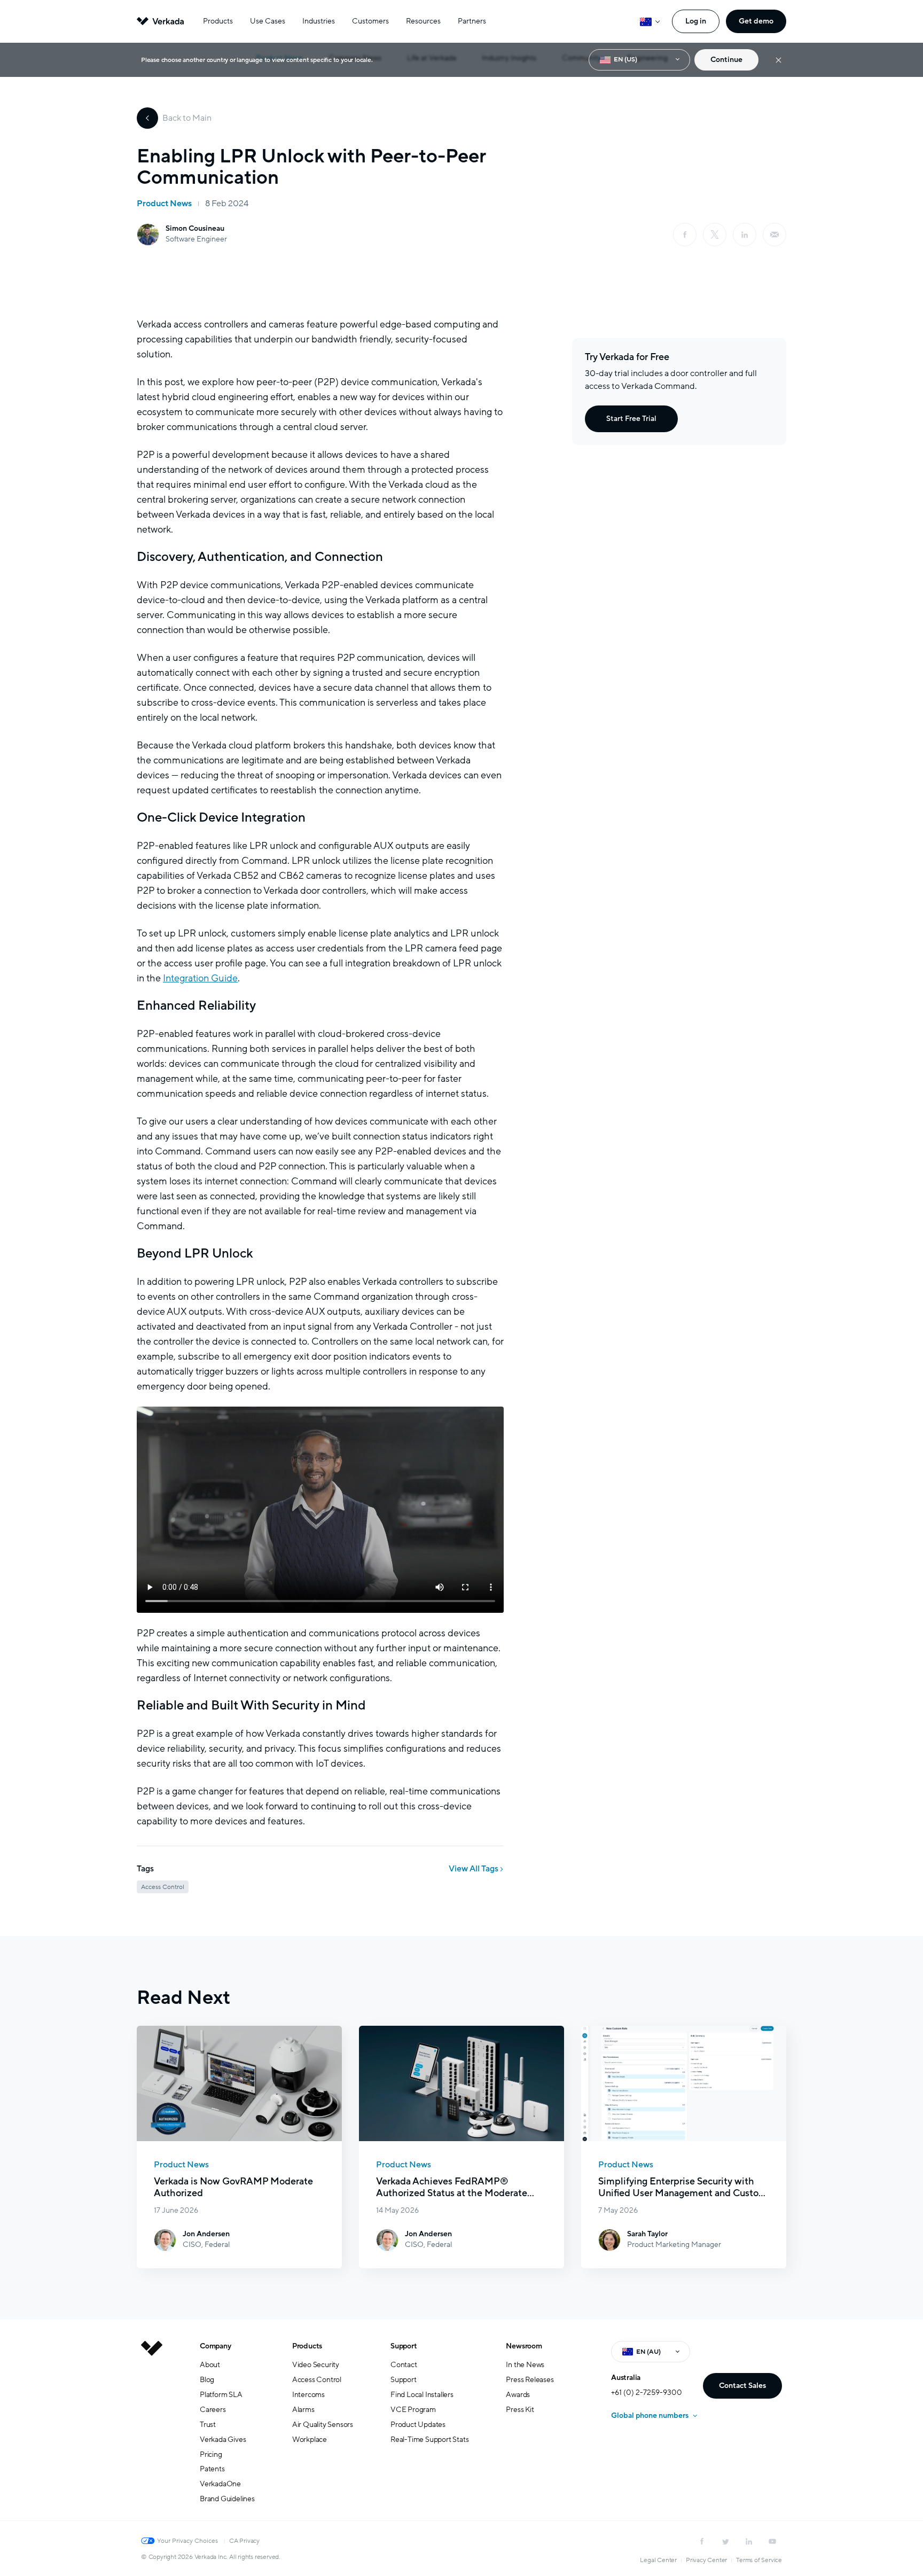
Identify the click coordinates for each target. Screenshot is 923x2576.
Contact (404, 2365)
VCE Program (413, 2410)
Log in (696, 21)
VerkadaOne (220, 2484)
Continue (726, 60)
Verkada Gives (223, 2440)
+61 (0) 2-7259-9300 (647, 2392)
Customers (370, 21)
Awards (518, 2395)
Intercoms (308, 2395)
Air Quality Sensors (323, 2425)
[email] (775, 235)
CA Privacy (244, 2541)
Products (218, 21)
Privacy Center (706, 2560)
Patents (212, 2469)
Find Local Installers (422, 2395)
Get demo (756, 21)
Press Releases (530, 2380)
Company (216, 2346)
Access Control (317, 2380)
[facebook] (685, 235)
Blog (207, 2380)
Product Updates (418, 2425)
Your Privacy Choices (187, 2541)
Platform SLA (221, 2395)
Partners (472, 21)
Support (404, 2346)
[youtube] (772, 2541)
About (210, 2365)
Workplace (310, 2440)
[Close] (779, 60)
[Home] (152, 2431)
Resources (423, 21)
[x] (715, 235)
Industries (319, 21)
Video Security (316, 2365)
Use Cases (268, 21)
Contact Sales (742, 2386)
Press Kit (520, 2410)
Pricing (211, 2454)
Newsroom (524, 2346)
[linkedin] (745, 235)
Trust (208, 2425)
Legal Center (658, 2560)
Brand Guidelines (227, 2499)
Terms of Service (759, 2560)
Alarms (303, 2410)
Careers (213, 2410)
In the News (525, 2365)
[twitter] (725, 2541)
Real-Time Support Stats (429, 2440)
